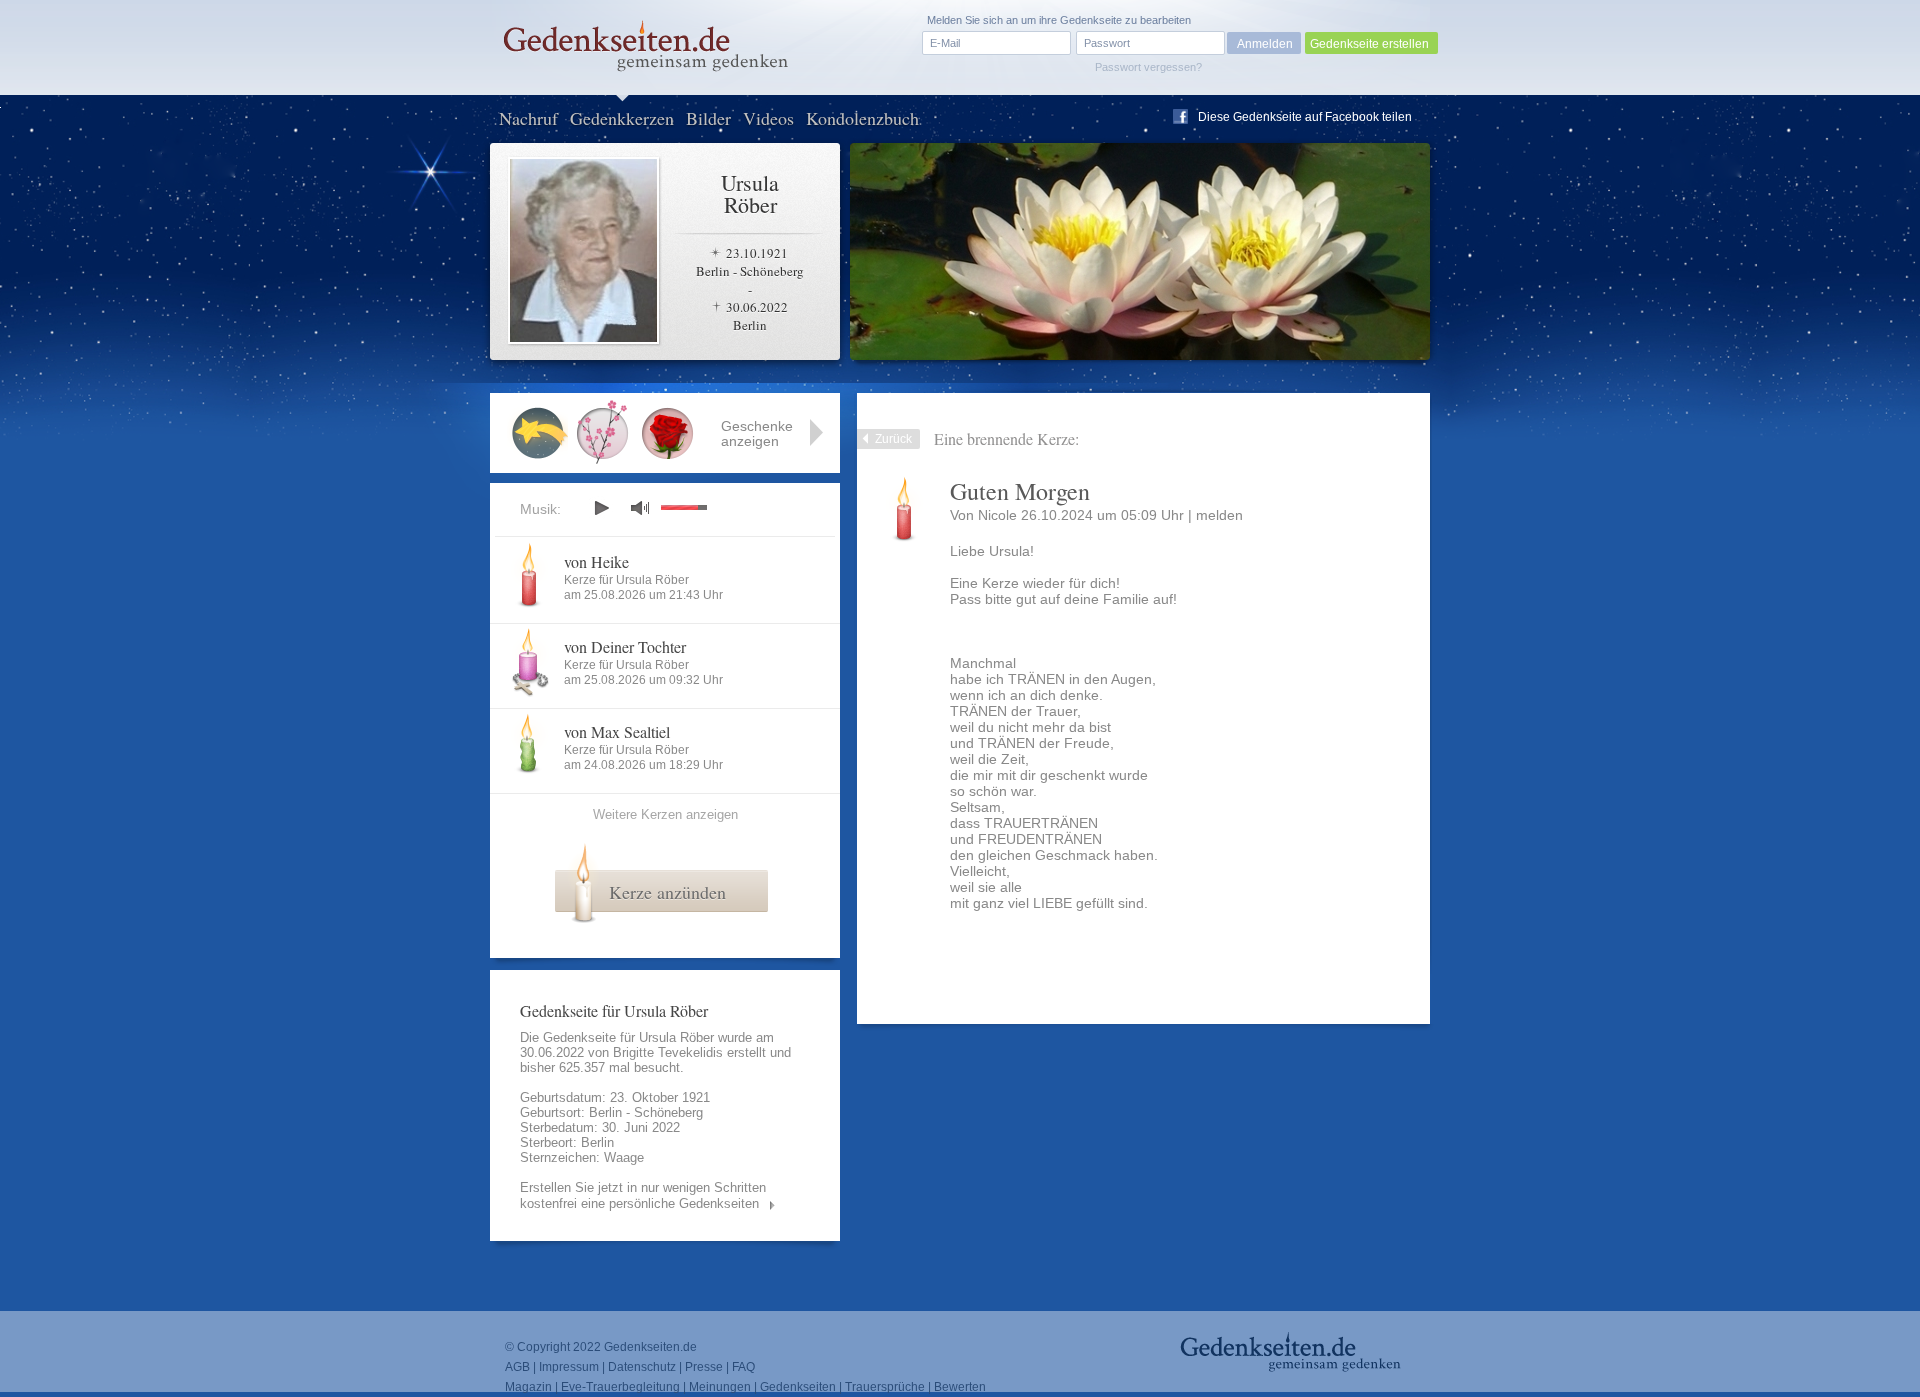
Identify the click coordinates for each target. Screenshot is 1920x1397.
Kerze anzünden (667, 892)
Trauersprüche (885, 1387)
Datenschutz (642, 1367)
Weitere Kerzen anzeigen (665, 814)
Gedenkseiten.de (650, 1347)
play (601, 508)
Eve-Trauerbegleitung (620, 1387)
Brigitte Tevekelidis (668, 1052)
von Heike (596, 561)
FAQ (743, 1367)
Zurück (893, 439)
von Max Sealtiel (617, 731)
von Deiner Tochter (625, 646)
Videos (768, 118)
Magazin (528, 1387)
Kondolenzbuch (862, 118)
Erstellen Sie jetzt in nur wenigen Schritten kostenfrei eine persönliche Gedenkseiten (643, 1195)
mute (640, 507)
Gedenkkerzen (622, 118)
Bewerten (960, 1387)
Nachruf (528, 118)
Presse (704, 1367)
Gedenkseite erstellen (1369, 44)
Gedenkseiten (798, 1387)
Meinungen (720, 1387)
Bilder (708, 118)
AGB (517, 1367)
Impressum (569, 1367)
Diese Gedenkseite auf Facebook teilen (1305, 117)
